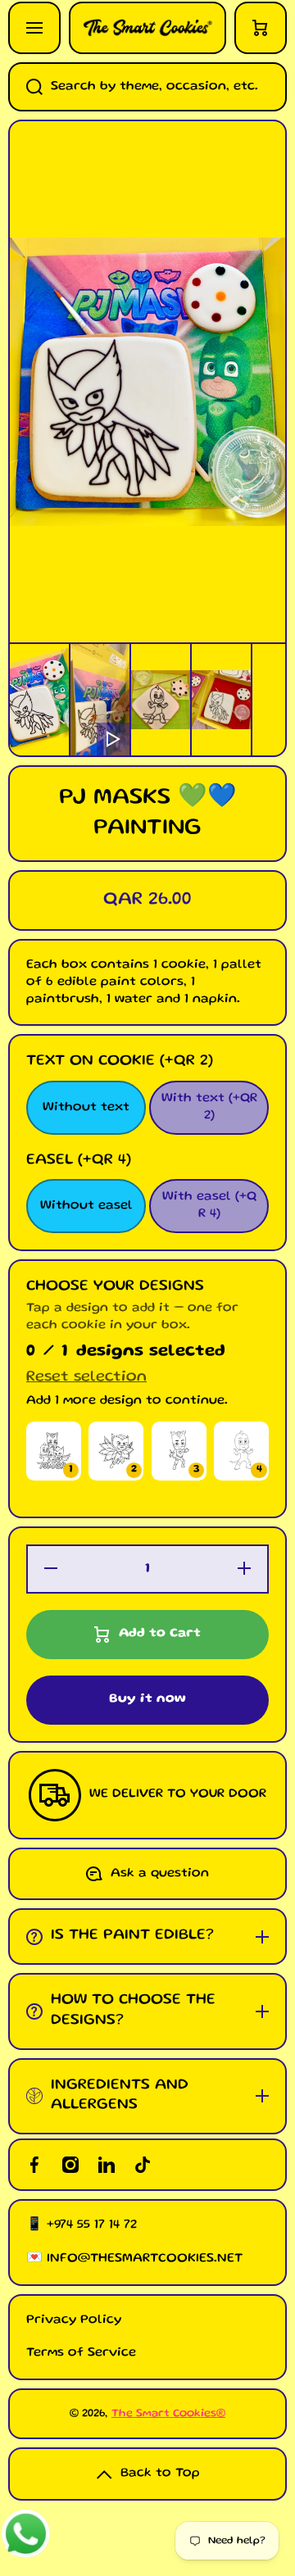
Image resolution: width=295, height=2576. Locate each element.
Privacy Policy (74, 2320)
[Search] (25, 87)
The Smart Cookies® (168, 2414)
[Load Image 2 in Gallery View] (161, 700)
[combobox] (147, 87)
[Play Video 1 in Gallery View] (100, 700)
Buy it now (147, 1699)
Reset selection (86, 1378)
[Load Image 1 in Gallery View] (39, 700)
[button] (261, 28)
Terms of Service (81, 2353)
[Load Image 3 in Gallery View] (221, 700)
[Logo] (147, 28)
